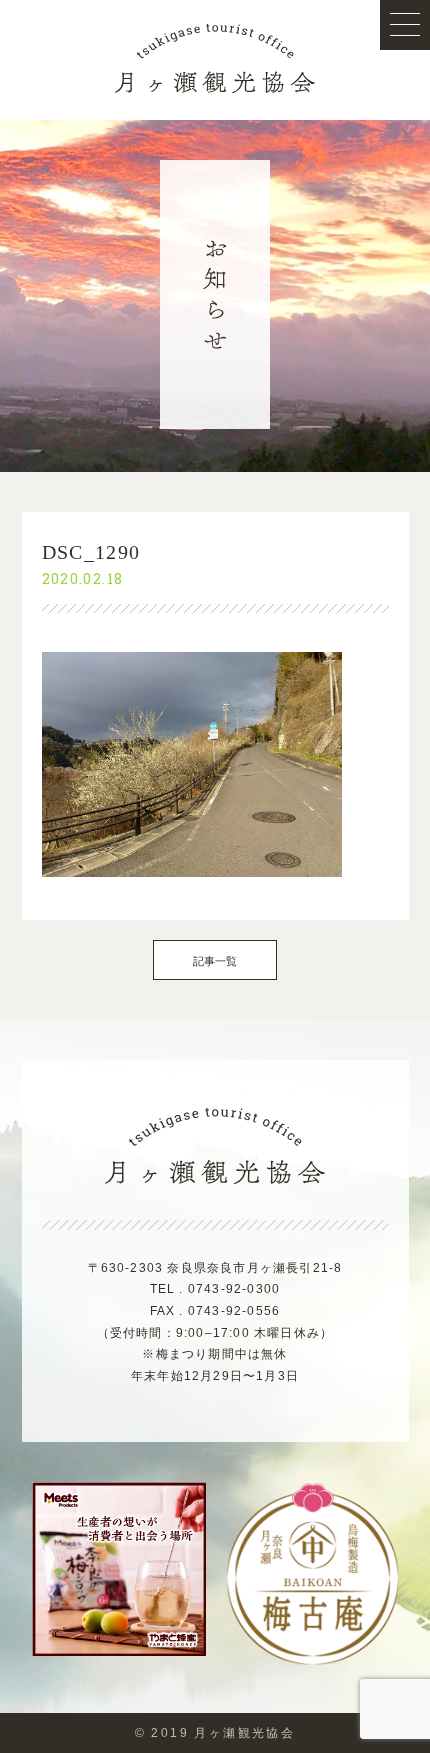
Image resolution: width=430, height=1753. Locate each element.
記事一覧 (215, 961)
